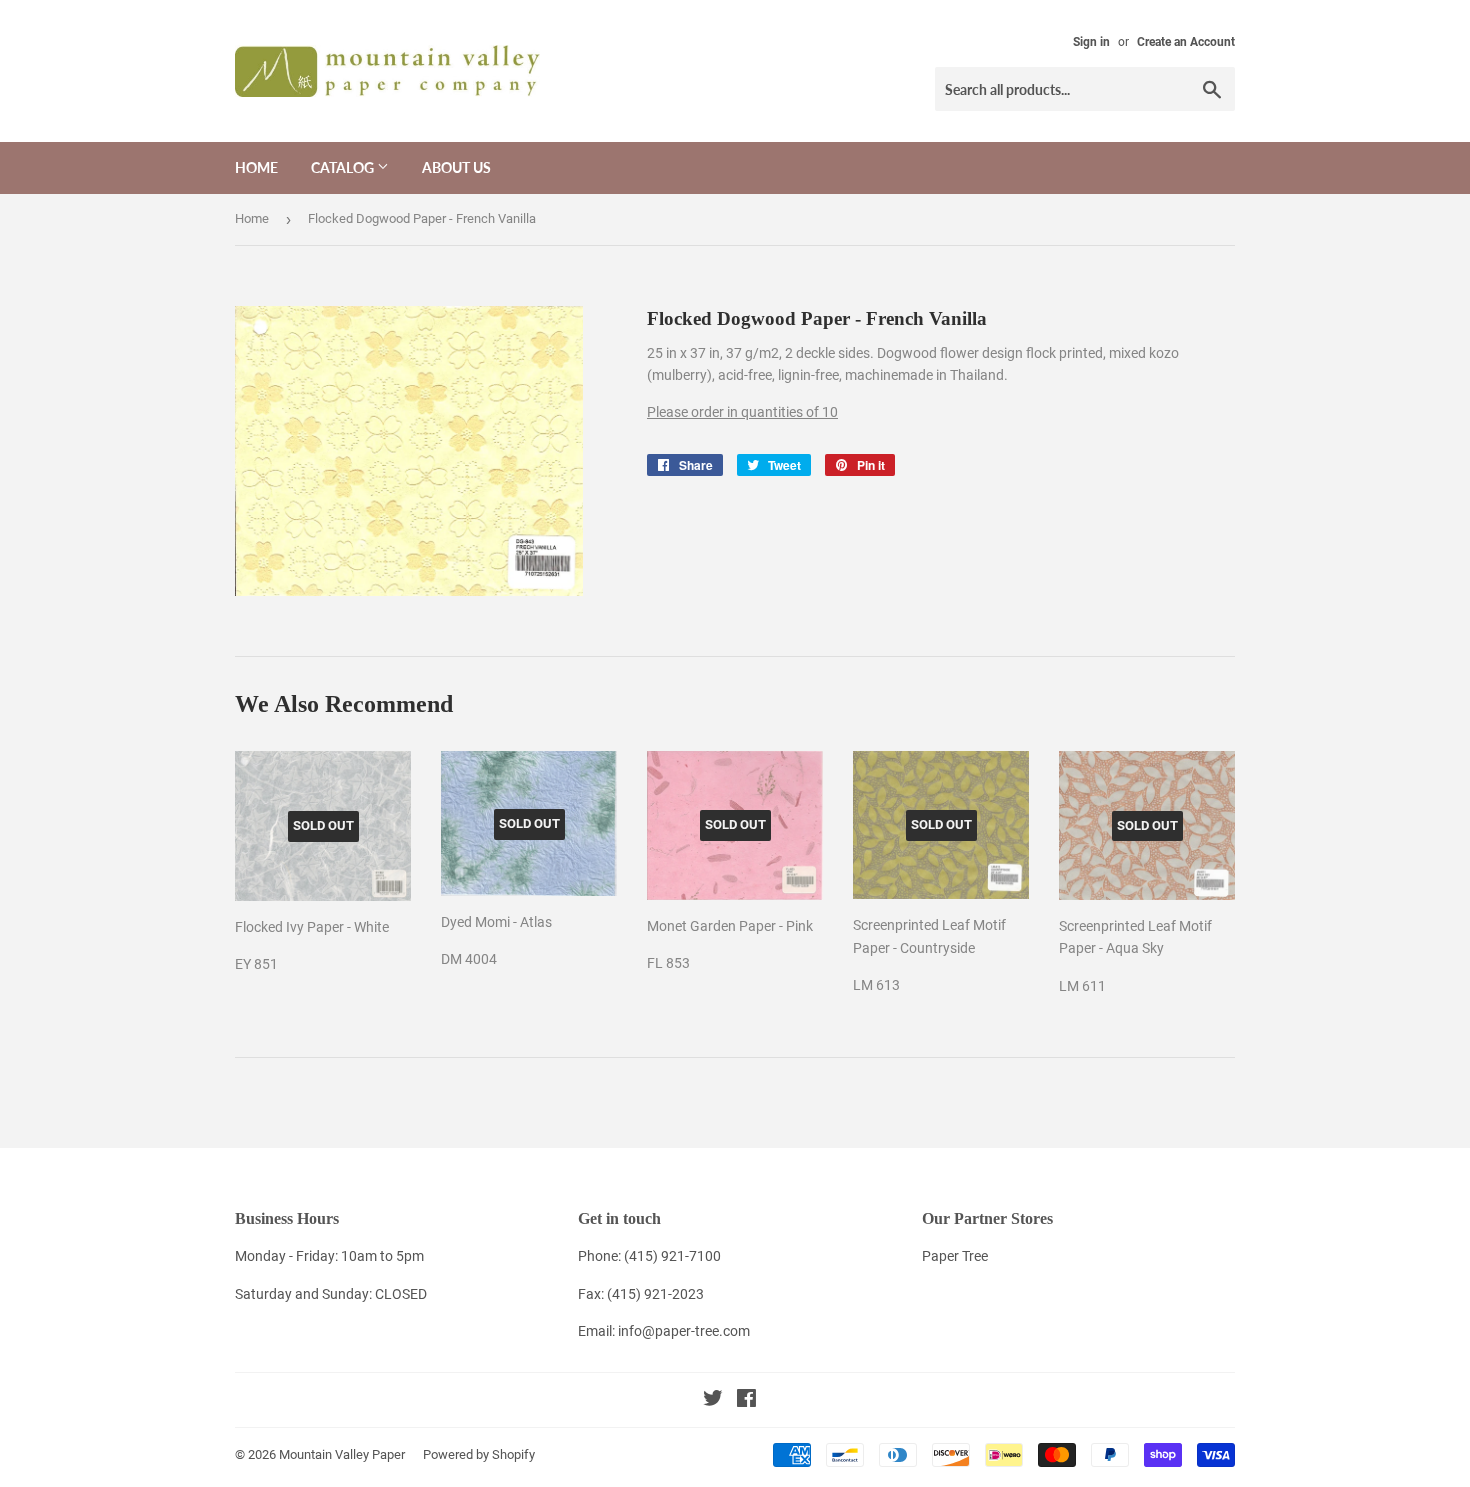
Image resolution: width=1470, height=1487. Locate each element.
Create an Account (1186, 42)
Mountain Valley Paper (342, 1454)
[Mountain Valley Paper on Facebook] (746, 1401)
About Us (456, 167)
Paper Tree (955, 1256)
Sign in (1091, 42)
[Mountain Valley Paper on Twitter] (713, 1401)
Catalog (344, 167)
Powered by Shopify (479, 1454)
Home (256, 167)
